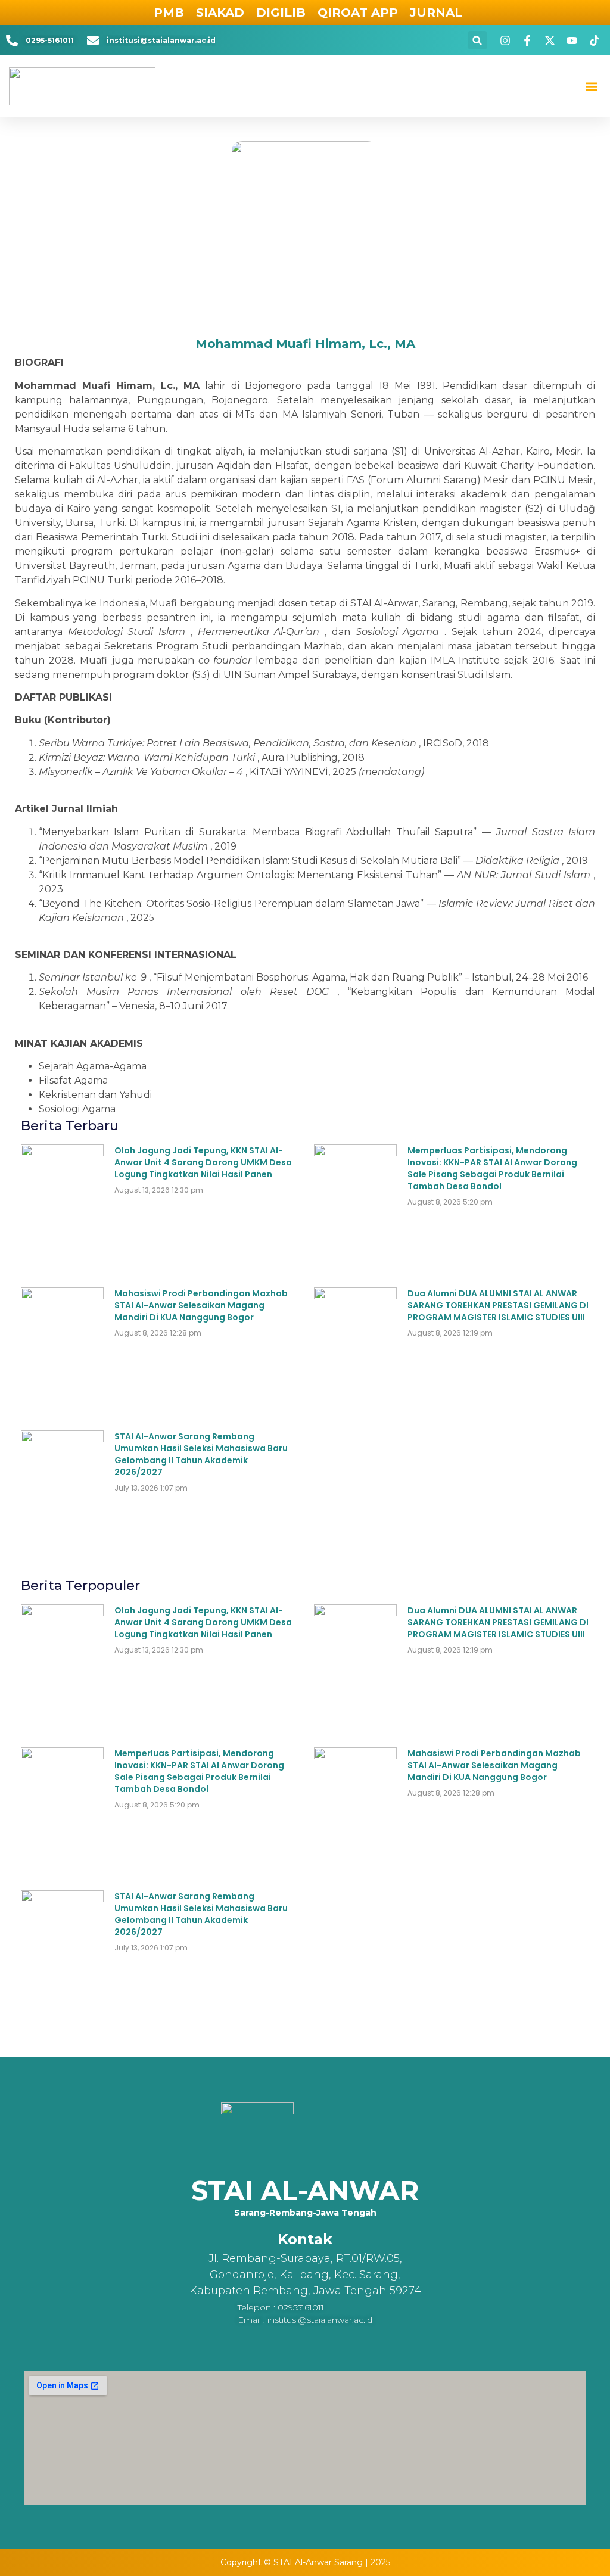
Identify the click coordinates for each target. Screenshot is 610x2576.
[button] (477, 40)
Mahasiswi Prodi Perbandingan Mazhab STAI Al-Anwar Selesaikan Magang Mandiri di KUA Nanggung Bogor (201, 1305)
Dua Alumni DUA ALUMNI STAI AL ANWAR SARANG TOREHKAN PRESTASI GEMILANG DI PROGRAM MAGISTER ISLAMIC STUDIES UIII (498, 1305)
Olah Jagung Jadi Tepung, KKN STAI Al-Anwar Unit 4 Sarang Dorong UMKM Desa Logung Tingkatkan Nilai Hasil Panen (203, 1162)
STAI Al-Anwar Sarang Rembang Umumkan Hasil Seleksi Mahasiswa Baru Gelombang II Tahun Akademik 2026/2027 (201, 1454)
